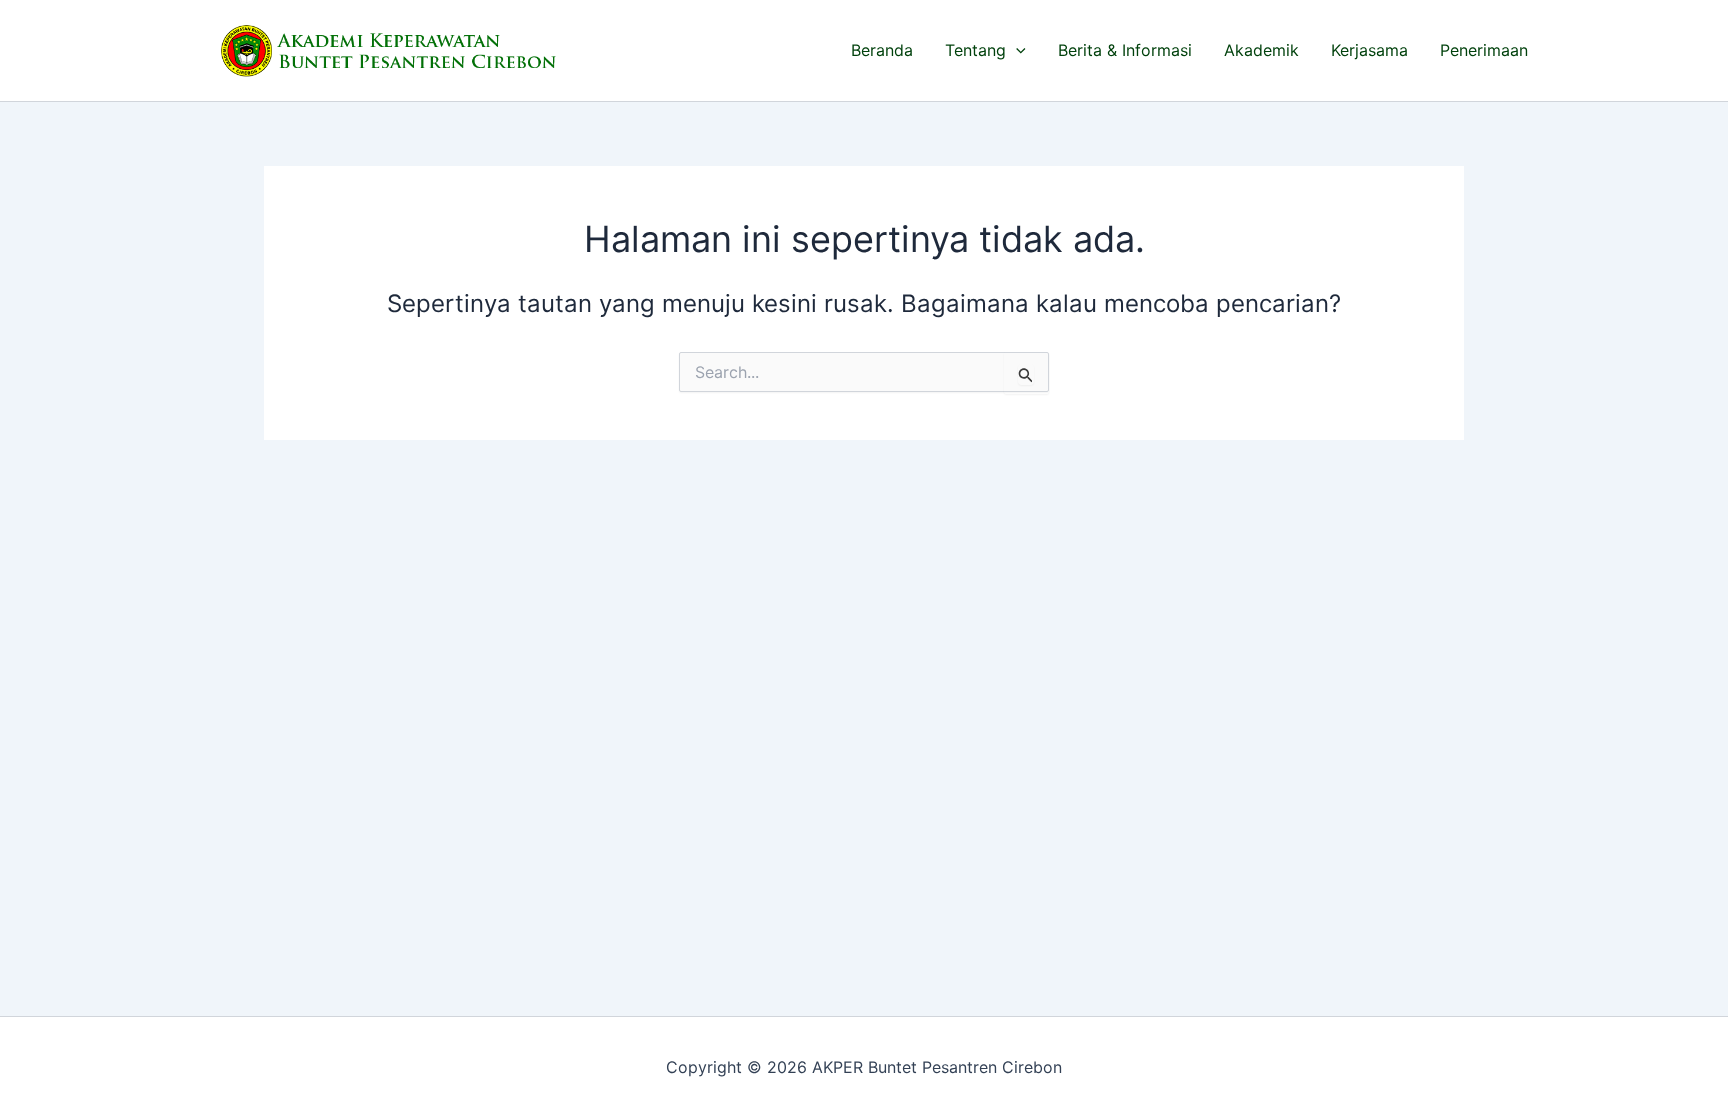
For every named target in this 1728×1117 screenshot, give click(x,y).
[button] (1016, 50)
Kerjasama (1369, 50)
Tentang (975, 50)
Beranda (882, 50)
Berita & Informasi (1125, 50)
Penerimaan (1484, 50)
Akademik (1261, 50)
